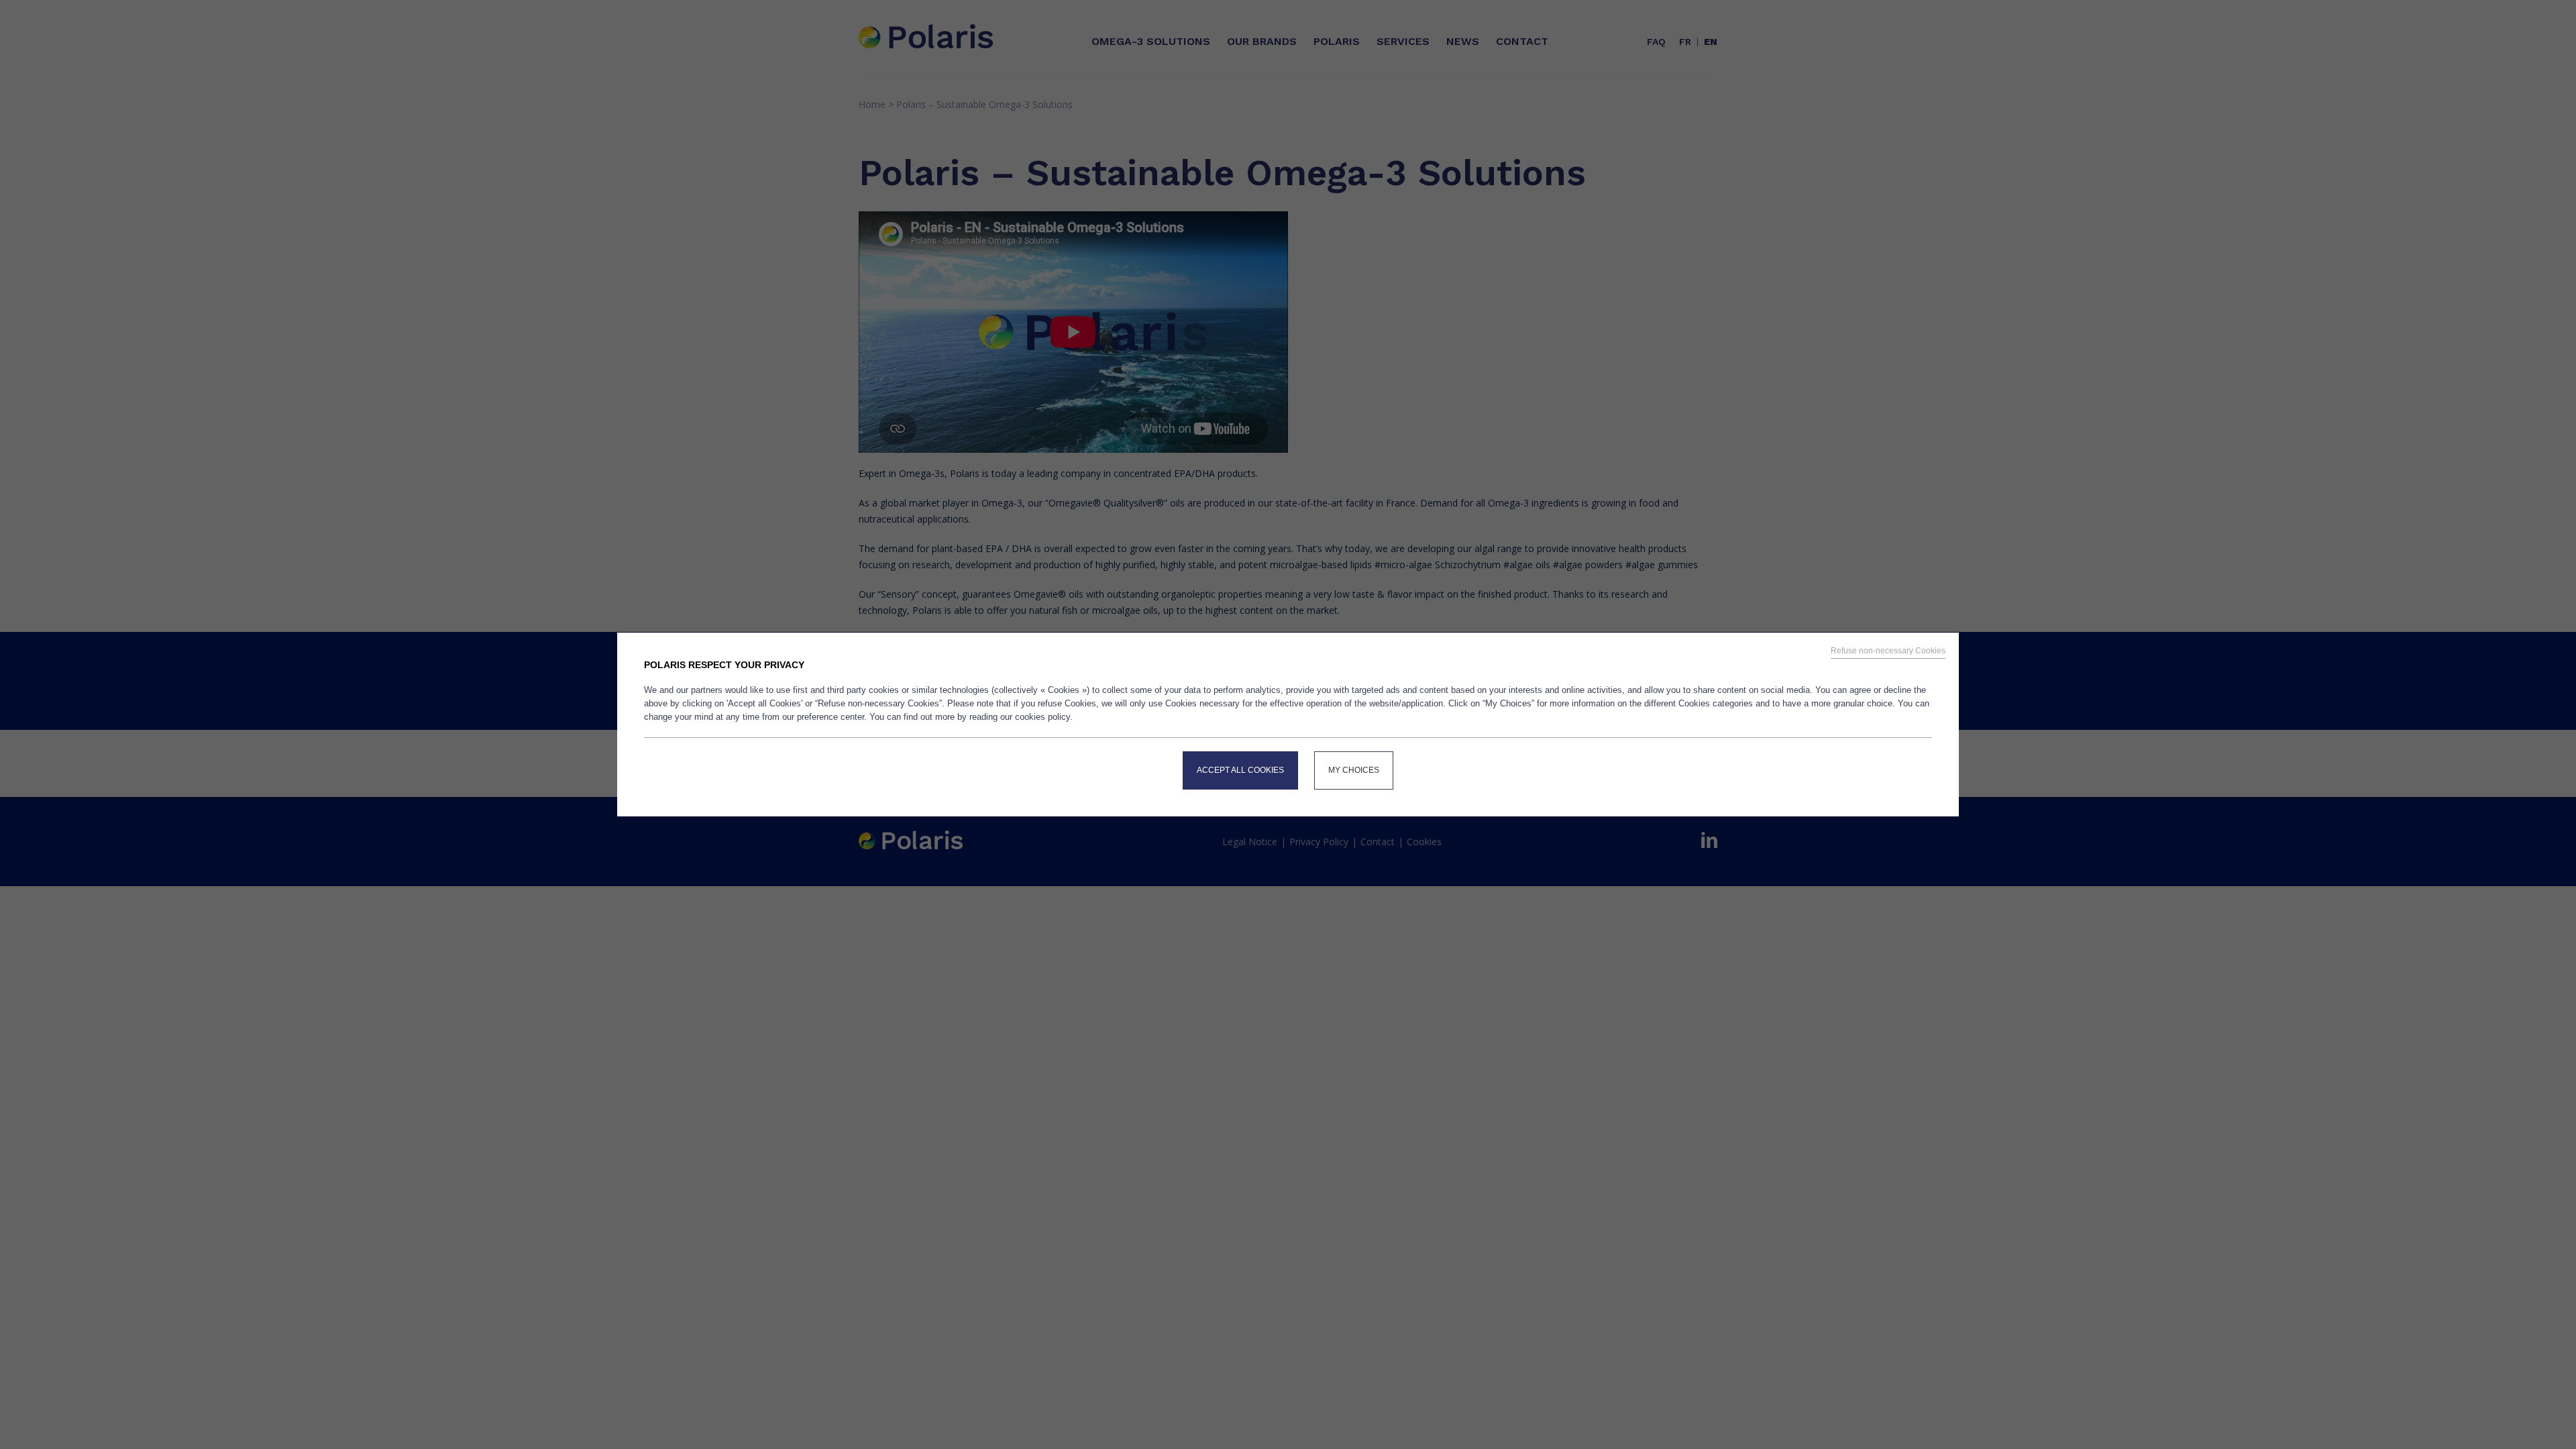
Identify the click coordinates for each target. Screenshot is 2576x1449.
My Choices (1354, 770)
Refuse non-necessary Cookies (1888, 651)
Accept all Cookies (1240, 770)
